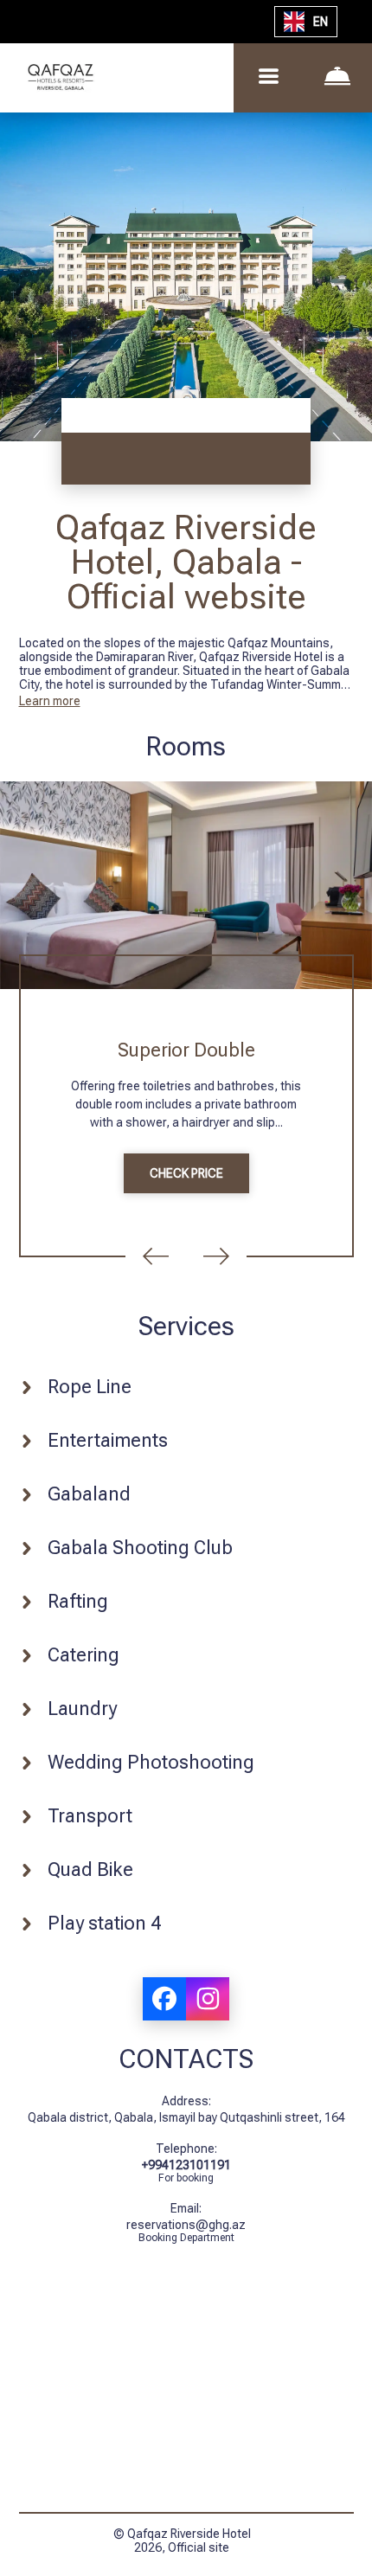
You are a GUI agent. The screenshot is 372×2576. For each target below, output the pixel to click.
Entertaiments (108, 1440)
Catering (83, 1655)
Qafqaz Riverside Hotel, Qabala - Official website (186, 562)
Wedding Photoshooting (151, 1762)
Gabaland (89, 1494)
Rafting (78, 1601)
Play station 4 (104, 1923)
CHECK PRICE (186, 1173)
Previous (156, 1256)
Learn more (50, 701)
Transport (90, 1816)
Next (216, 1256)
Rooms (186, 746)
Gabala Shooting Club (140, 1548)
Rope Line (90, 1387)
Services (186, 1326)
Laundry (82, 1709)
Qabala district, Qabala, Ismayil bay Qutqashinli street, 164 (186, 2117)
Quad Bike (90, 1869)
